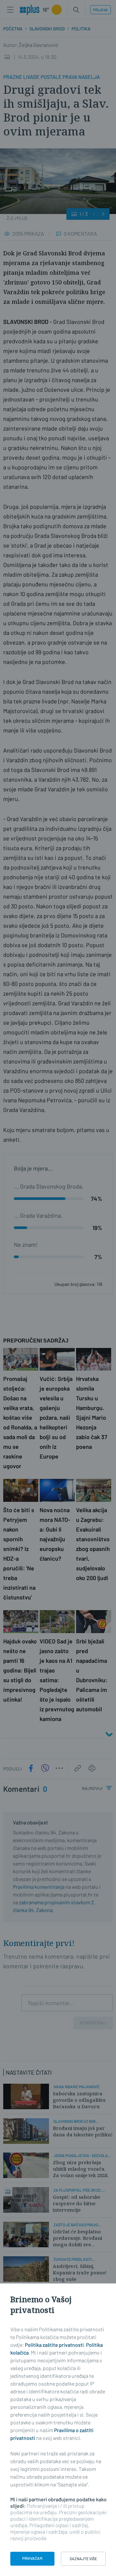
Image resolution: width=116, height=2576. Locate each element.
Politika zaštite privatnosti (54, 2345)
